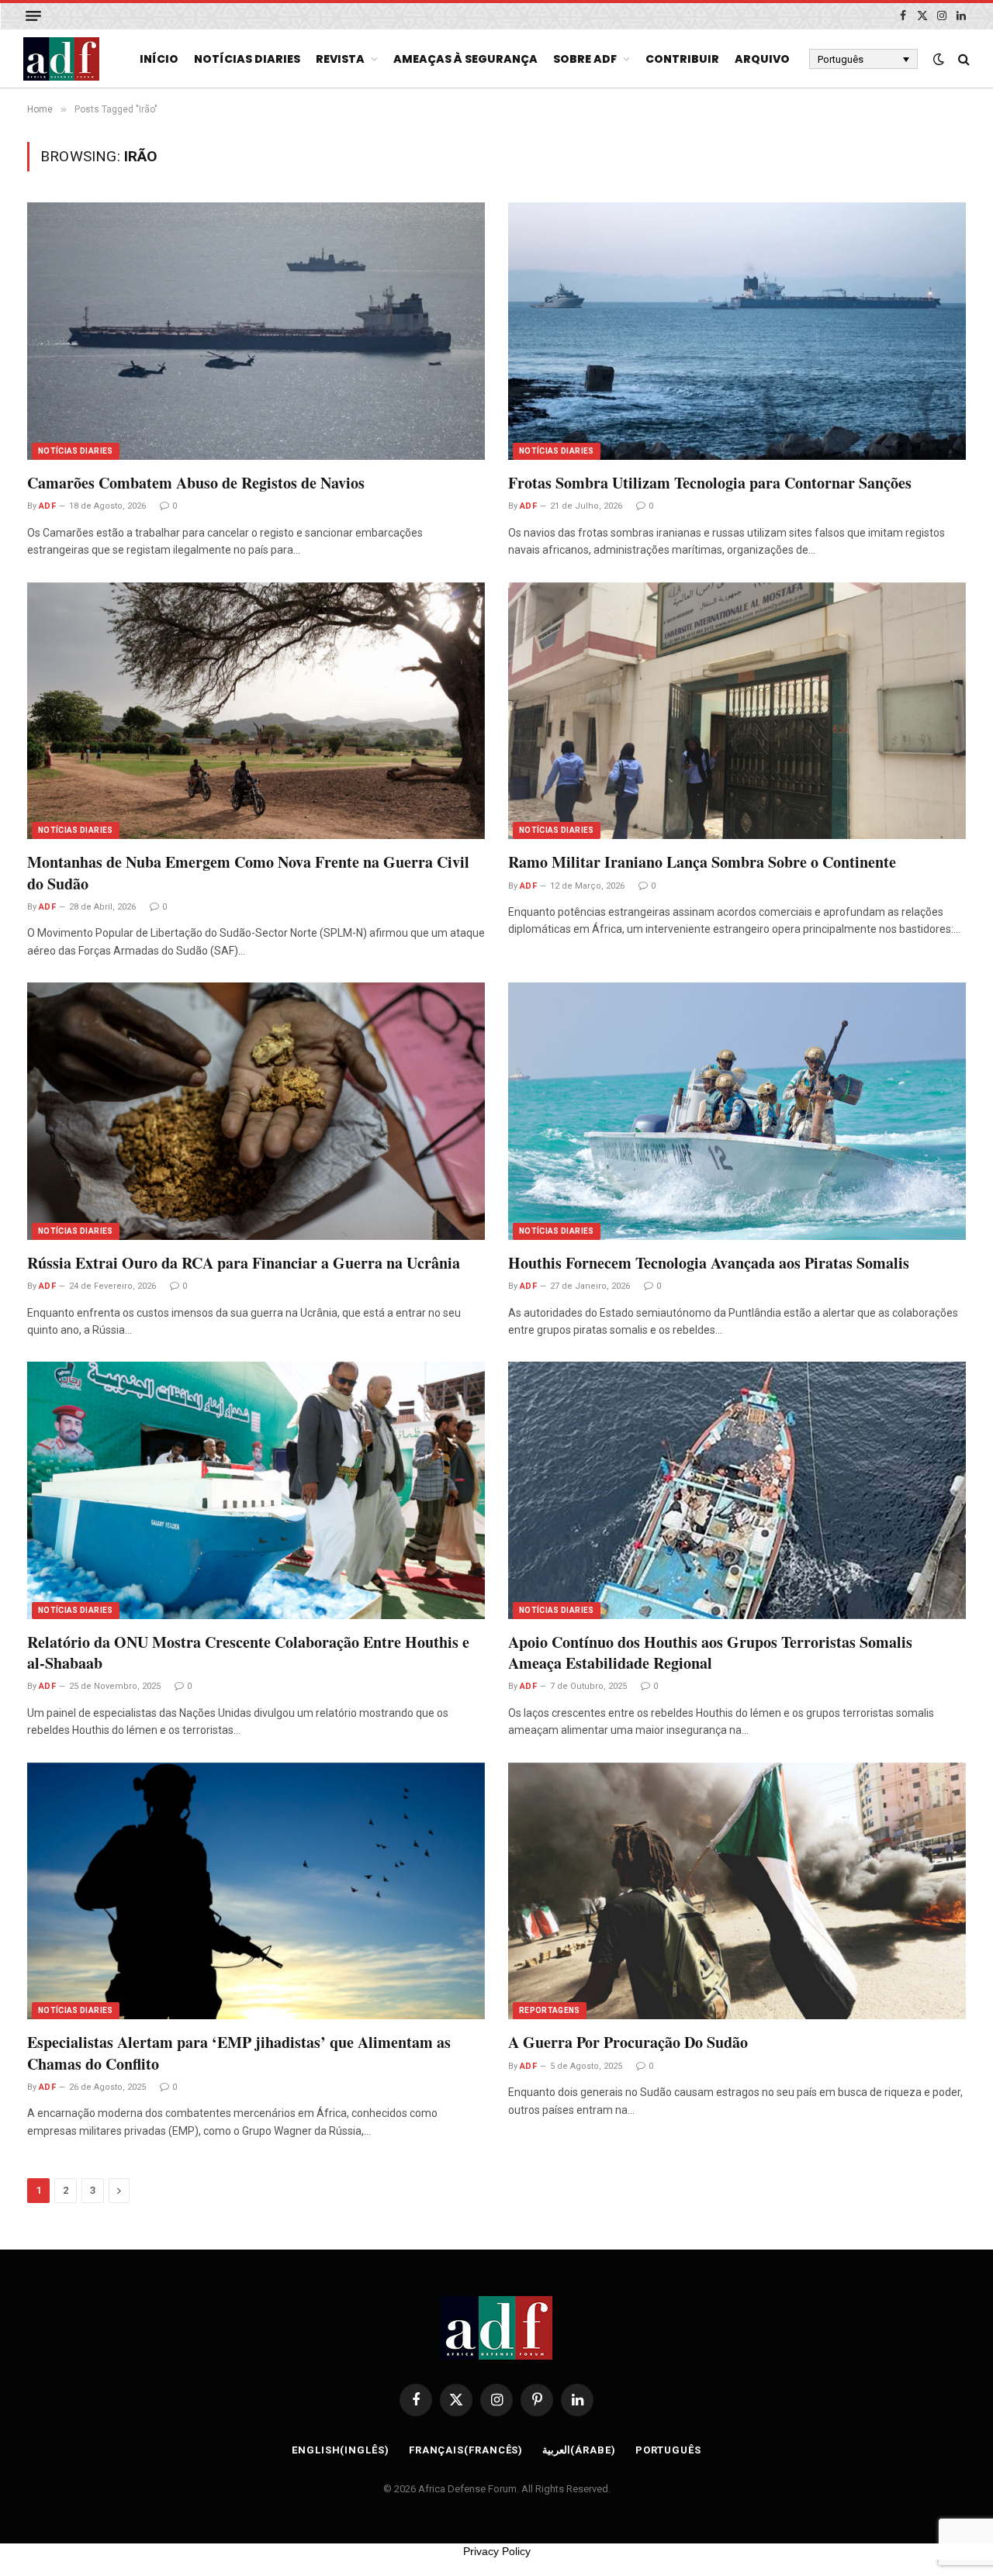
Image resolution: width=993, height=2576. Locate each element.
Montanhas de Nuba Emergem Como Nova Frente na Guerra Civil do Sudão (248, 872)
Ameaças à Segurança (465, 59)
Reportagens (550, 2010)
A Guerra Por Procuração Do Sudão (628, 2042)
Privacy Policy (497, 2551)
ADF (47, 506)
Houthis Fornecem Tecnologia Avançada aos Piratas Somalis (709, 1263)
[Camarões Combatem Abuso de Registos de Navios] (256, 331)
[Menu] (33, 16)
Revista (340, 59)
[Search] (962, 59)
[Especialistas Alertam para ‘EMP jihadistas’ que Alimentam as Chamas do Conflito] (256, 1891)
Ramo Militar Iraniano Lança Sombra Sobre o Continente (702, 862)
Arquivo (762, 59)
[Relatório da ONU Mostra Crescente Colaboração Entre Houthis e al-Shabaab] (256, 1490)
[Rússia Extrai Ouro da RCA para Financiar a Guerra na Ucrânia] (256, 1111)
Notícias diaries (247, 59)
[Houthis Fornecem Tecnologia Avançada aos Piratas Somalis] (737, 1111)
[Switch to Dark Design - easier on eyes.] (939, 59)
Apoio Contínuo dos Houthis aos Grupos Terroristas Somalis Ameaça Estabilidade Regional (710, 1652)
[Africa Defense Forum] (61, 59)
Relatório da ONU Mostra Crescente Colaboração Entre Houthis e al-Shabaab (248, 1652)
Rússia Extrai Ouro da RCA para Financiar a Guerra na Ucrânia (244, 1263)
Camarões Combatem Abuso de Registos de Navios (196, 483)
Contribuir (682, 59)
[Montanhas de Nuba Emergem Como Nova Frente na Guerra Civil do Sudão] (256, 711)
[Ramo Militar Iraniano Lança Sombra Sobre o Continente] (737, 711)
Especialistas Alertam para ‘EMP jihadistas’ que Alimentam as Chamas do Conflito (239, 2053)
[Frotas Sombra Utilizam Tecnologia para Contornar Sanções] (737, 331)
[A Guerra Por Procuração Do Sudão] (737, 1891)
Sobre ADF (585, 59)
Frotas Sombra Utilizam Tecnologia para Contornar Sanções (710, 483)
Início (159, 59)
